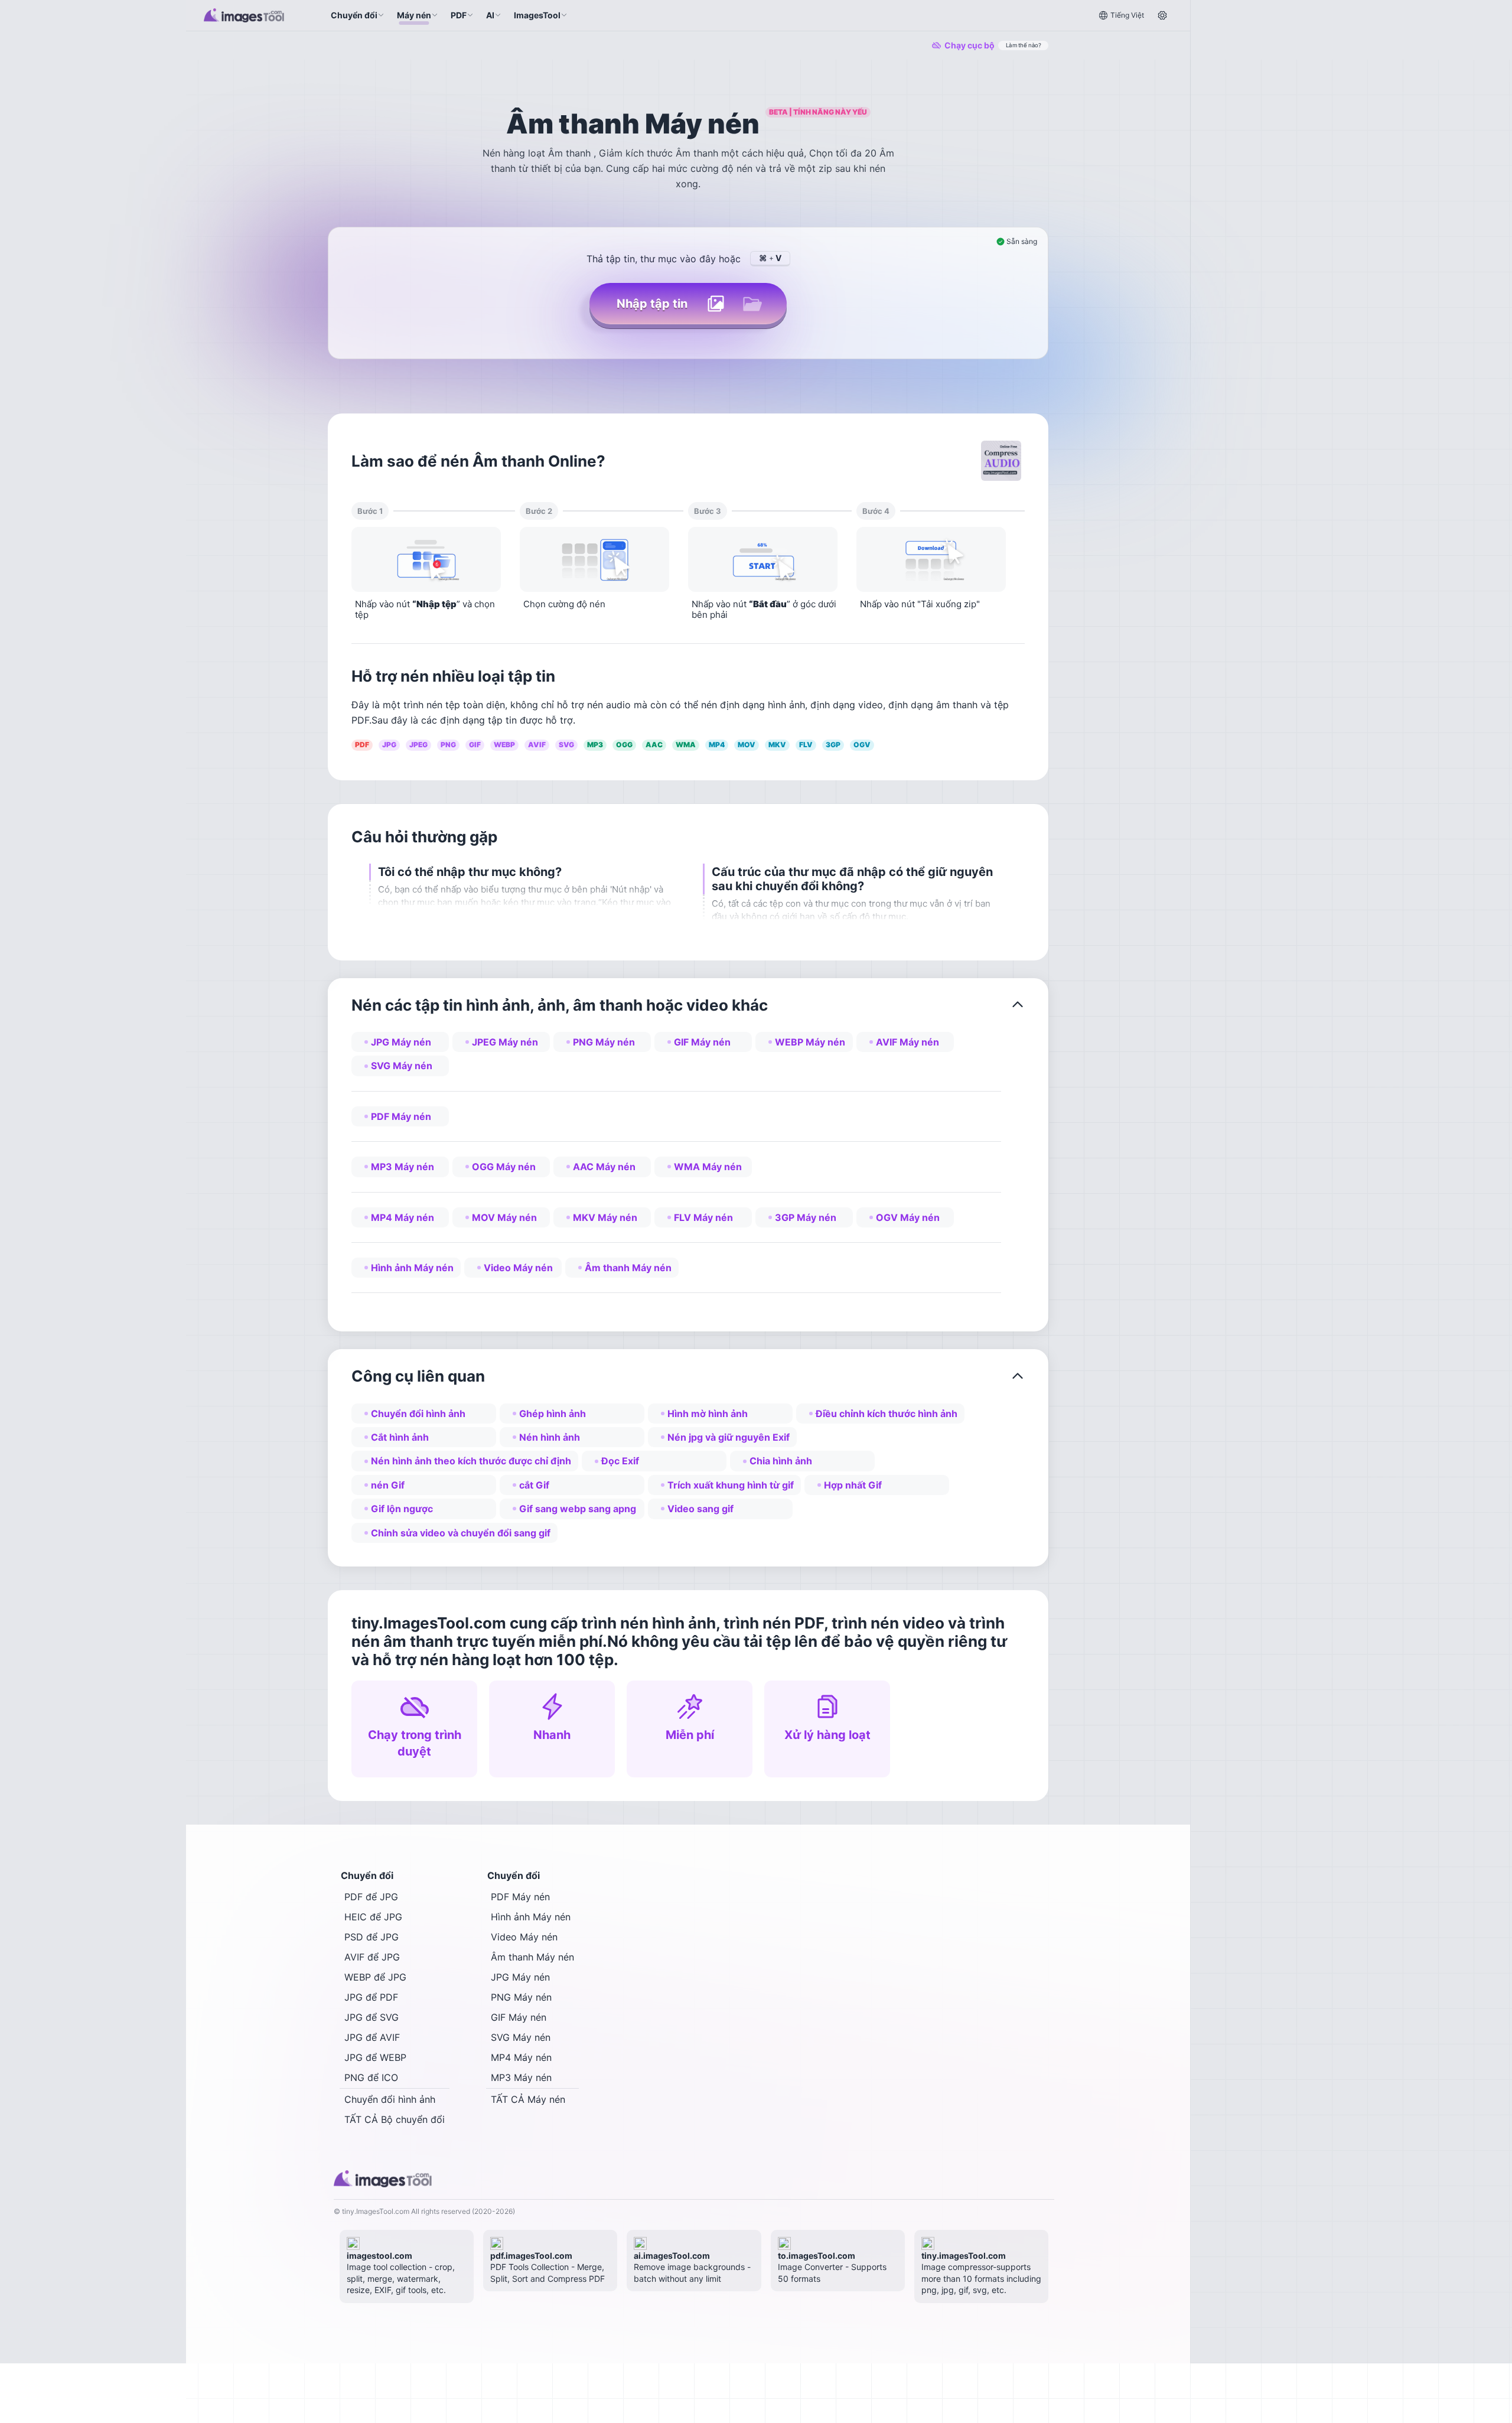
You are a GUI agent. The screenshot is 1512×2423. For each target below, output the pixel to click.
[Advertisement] (1255, 183)
